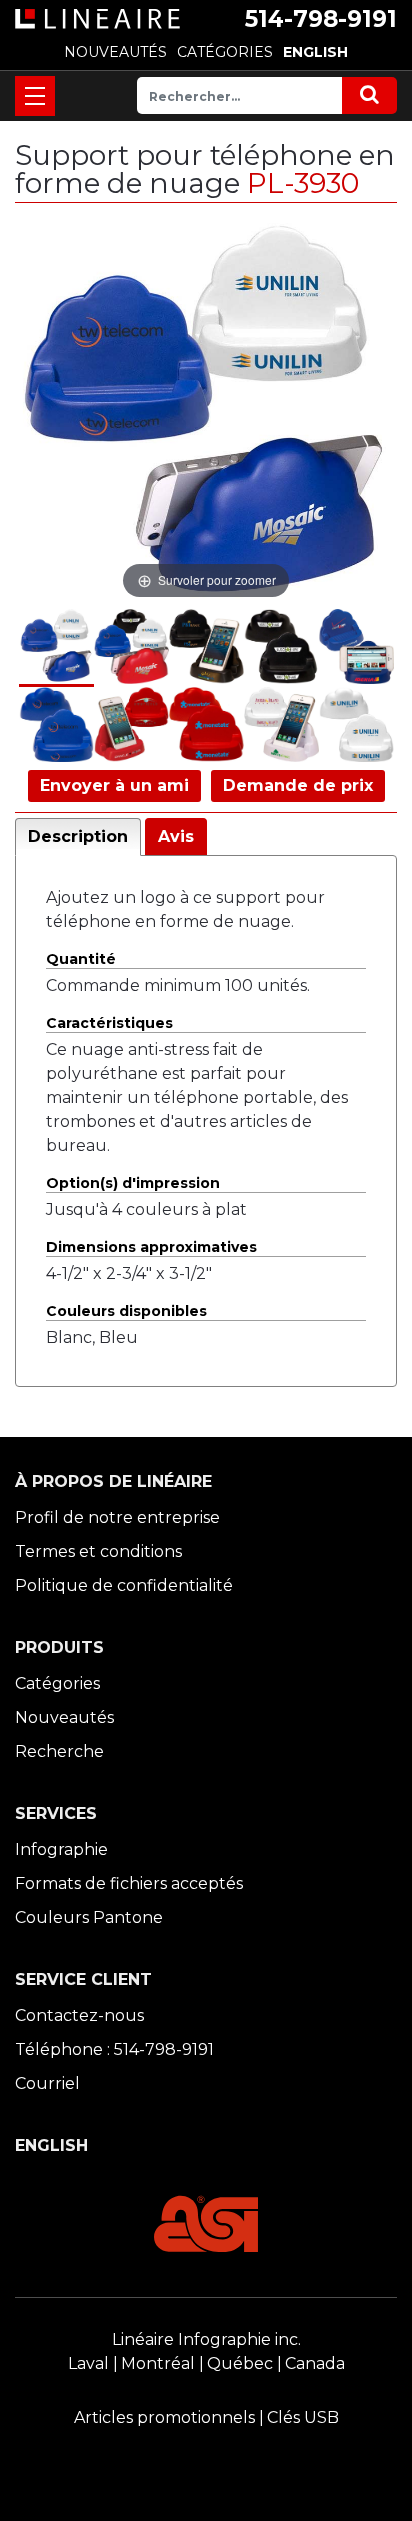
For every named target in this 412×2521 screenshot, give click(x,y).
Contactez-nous (79, 2015)
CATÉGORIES (225, 52)
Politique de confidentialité (124, 1585)
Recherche (59, 1751)
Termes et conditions (98, 1551)
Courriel (47, 2083)
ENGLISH (315, 52)
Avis (176, 836)
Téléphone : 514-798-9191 (114, 2049)
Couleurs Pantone (89, 1917)
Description (78, 836)
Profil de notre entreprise (117, 1517)
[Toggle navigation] (35, 96)
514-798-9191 (321, 19)
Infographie (61, 1849)
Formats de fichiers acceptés (129, 1883)
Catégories (57, 1683)
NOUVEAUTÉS (115, 52)
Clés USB (303, 2417)
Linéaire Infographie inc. (206, 2339)
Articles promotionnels (164, 2417)
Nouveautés (64, 1717)
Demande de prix (298, 785)
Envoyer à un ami (114, 785)
